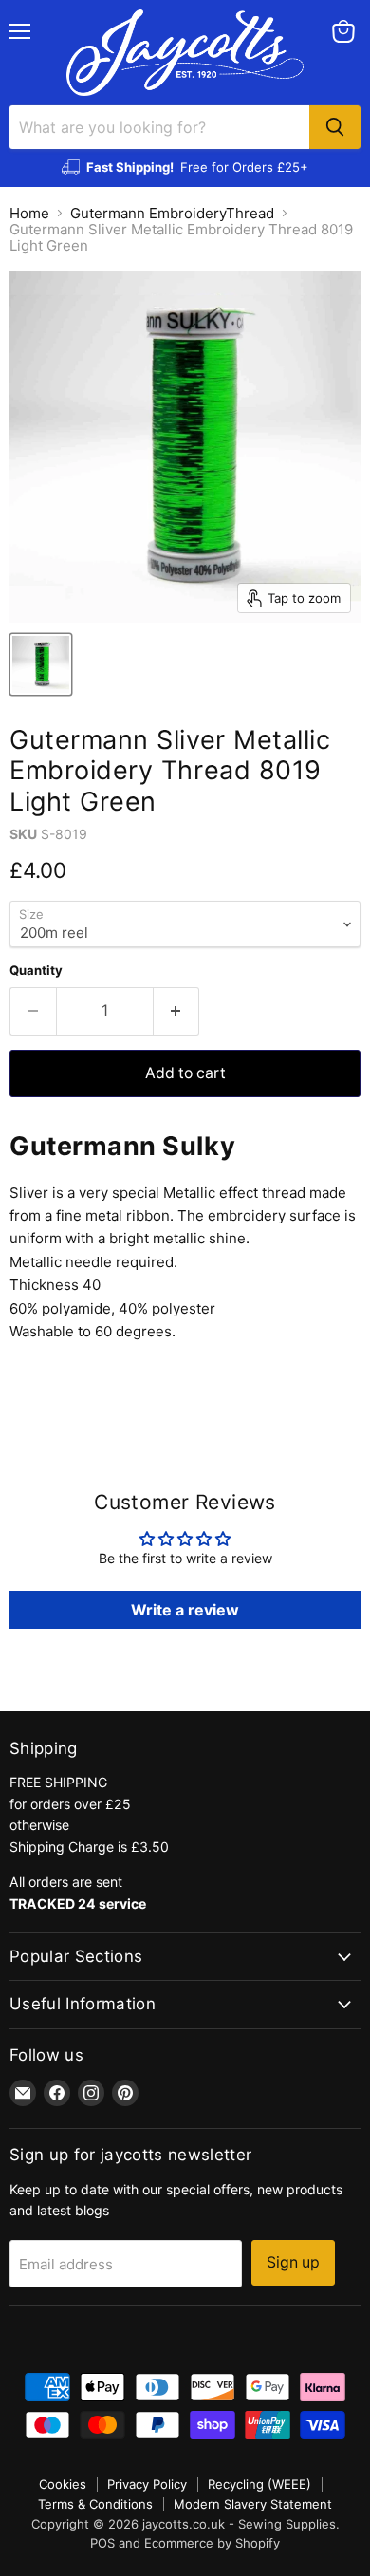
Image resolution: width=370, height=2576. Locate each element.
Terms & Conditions (95, 2504)
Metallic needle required (92, 1262)
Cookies (63, 2484)
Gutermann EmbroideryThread (172, 213)
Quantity (36, 971)
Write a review (185, 1610)
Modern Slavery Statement (253, 2504)
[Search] (335, 127)
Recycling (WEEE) (259, 2484)
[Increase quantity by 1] (177, 1011)
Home (29, 213)
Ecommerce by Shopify (212, 2543)
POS (102, 2543)
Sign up (293, 2262)
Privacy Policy (147, 2484)
